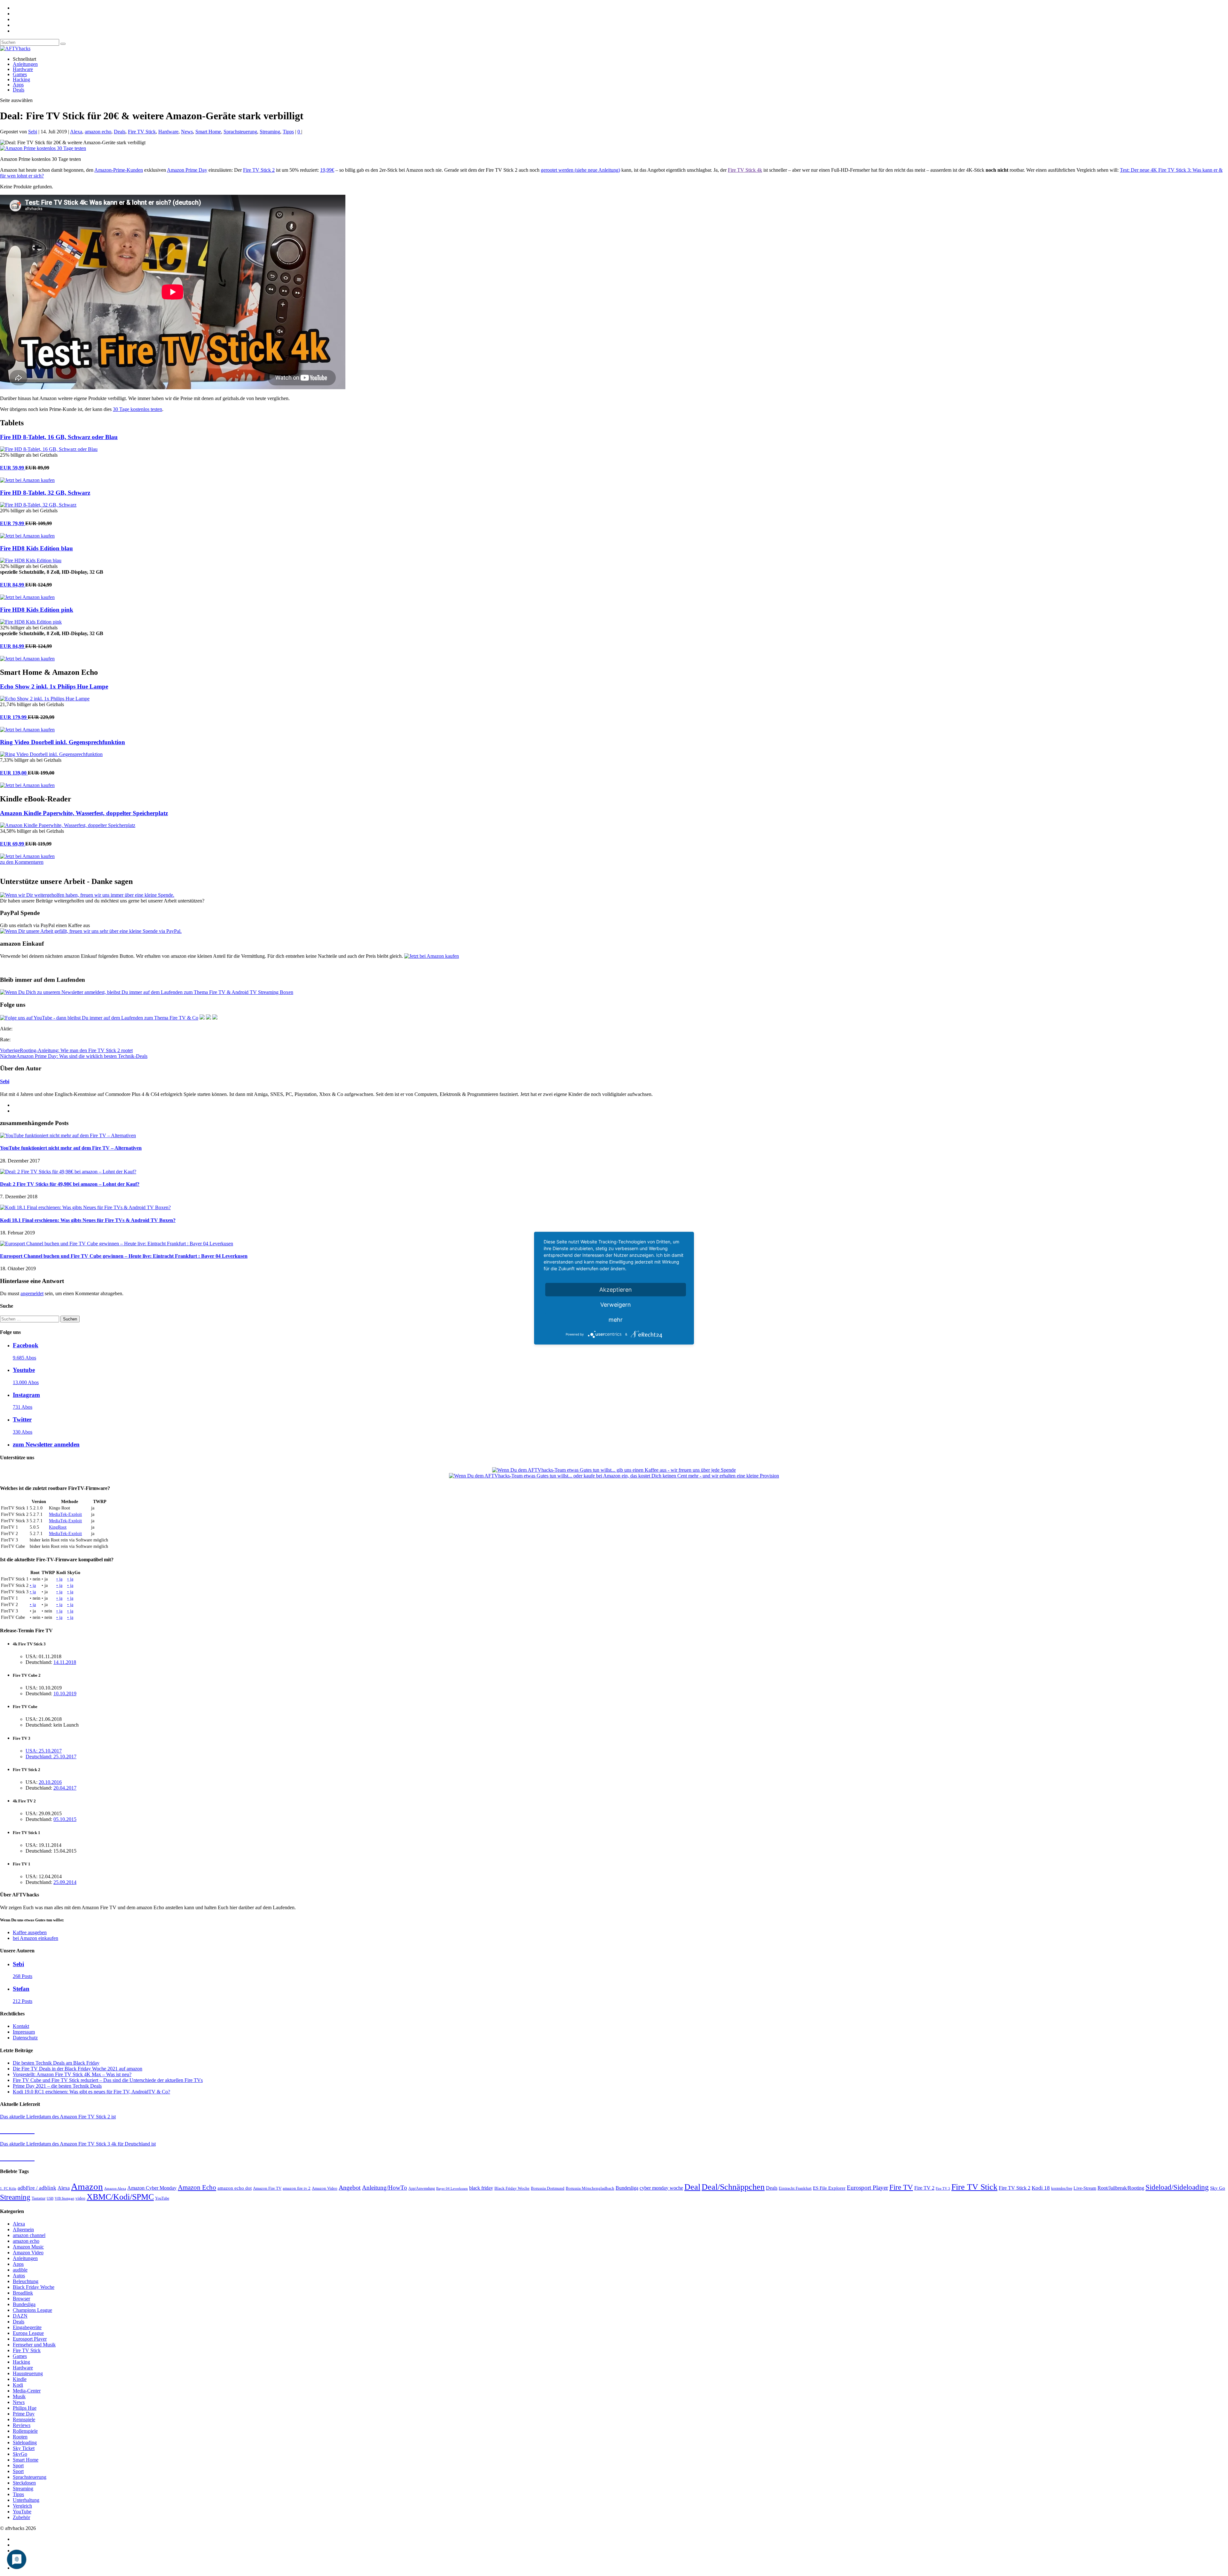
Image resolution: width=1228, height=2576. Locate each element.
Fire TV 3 (943, 2188)
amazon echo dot (235, 2188)
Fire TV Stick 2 (259, 170)
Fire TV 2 (924, 2188)
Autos (19, 2276)
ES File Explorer (829, 2188)
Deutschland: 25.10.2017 (51, 1757)
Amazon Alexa (115, 2189)
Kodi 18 (1041, 2188)
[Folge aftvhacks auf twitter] (215, 1018)
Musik (19, 2396)
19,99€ (327, 170)
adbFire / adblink (37, 2188)
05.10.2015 (65, 1819)
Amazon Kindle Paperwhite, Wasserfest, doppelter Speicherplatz (84, 813)
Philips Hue (25, 2408)
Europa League (28, 2333)
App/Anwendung (422, 2188)
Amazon (87, 2186)
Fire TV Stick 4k (745, 170)
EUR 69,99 (13, 844)
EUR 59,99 (13, 468)
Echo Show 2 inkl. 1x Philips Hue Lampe (54, 686)
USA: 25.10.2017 (44, 1751)
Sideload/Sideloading (1177, 2187)
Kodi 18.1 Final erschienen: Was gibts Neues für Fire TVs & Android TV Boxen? (88, 1220)
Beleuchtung (26, 2281)
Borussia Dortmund (548, 2188)
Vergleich (22, 2506)
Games (20, 74)
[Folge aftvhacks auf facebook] (202, 1018)
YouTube (162, 2198)
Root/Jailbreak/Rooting (1121, 2188)
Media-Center (27, 2391)
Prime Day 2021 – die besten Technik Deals (57, 2086)
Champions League (32, 2310)
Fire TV (901, 2187)
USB (50, 2198)
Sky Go (1218, 2188)
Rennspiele (24, 2419)
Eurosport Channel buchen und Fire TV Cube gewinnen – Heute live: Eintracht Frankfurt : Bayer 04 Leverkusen (124, 1256)
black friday (481, 2188)
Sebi (33, 132)
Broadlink (23, 2293)
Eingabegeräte (27, 2327)
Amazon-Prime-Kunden (119, 170)
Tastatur (39, 2198)
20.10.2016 (50, 1782)
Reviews (22, 2425)
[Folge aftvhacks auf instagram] (209, 1018)
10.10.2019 (65, 1694)
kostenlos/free (1062, 2188)
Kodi (18, 2385)
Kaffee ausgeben (30, 1932)
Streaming (270, 132)
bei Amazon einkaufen (35, 1938)
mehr (616, 1319)
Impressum (24, 2032)
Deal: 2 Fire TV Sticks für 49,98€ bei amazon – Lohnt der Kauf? (70, 1184)
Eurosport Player (867, 2188)
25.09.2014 (65, 1882)
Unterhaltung (26, 2500)
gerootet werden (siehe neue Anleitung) (580, 170)
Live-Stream (1085, 2188)
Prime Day (24, 2414)
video (80, 2198)
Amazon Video (325, 2188)
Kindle (20, 2379)
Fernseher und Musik (34, 2345)
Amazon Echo (197, 2187)
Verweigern (616, 1304)
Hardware (23, 69)
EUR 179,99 (14, 717)
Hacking (21, 79)
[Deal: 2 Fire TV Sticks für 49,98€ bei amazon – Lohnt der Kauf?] (68, 1172)
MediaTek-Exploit (65, 1514)
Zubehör (21, 2517)
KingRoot (58, 1527)
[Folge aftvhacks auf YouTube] (99, 1018)
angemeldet (32, 1293)
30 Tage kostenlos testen (138, 409)
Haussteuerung (28, 2373)
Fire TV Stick (142, 132)
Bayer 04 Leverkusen (452, 2188)
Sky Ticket (24, 2448)
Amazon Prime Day (187, 170)
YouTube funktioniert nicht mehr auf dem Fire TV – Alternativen (71, 1148)
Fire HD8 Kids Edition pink (37, 610)
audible (20, 2270)
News (187, 132)
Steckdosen (24, 2483)
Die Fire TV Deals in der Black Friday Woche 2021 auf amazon (78, 2069)
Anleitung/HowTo (385, 2188)
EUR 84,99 (13, 585)
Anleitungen (25, 64)
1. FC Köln (8, 2189)
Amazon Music (28, 2247)
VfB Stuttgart (64, 2198)
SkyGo (20, 2454)
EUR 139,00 (14, 773)
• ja (59, 1579)
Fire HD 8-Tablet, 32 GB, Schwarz (45, 493)
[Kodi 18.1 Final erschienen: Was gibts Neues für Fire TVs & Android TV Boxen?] (85, 1207)
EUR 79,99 (13, 523)
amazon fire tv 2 (297, 2188)
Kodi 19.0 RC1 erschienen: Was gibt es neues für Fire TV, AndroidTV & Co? (91, 2092)
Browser (21, 2299)
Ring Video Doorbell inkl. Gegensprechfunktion (63, 742)
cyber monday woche (661, 2188)
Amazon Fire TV (267, 2188)
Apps (18, 85)
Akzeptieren (616, 1289)
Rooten (20, 2437)
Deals (19, 90)
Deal (692, 2187)
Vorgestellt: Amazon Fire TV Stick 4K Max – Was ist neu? (72, 2074)
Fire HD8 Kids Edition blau (36, 548)
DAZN (20, 2316)
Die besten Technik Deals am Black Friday (56, 2063)
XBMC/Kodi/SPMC (120, 2197)
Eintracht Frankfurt (795, 2188)
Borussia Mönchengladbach (590, 2188)
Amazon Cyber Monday (152, 2188)
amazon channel (29, 2235)
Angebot (350, 2188)
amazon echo (98, 132)
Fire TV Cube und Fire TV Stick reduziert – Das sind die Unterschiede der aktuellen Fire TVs (108, 2080)
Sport (18, 2466)
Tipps (288, 132)
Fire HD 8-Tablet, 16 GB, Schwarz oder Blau (59, 437)
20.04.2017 (65, 1788)
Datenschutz (25, 2038)
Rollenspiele (25, 2431)
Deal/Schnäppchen (733, 2187)
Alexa (76, 132)
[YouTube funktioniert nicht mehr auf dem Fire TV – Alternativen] (68, 1135)
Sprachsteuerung (240, 132)
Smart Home (208, 132)
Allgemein (23, 2229)
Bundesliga (627, 2188)
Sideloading (25, 2442)
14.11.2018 (65, 1662)
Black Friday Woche (512, 2188)
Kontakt (21, 2026)
